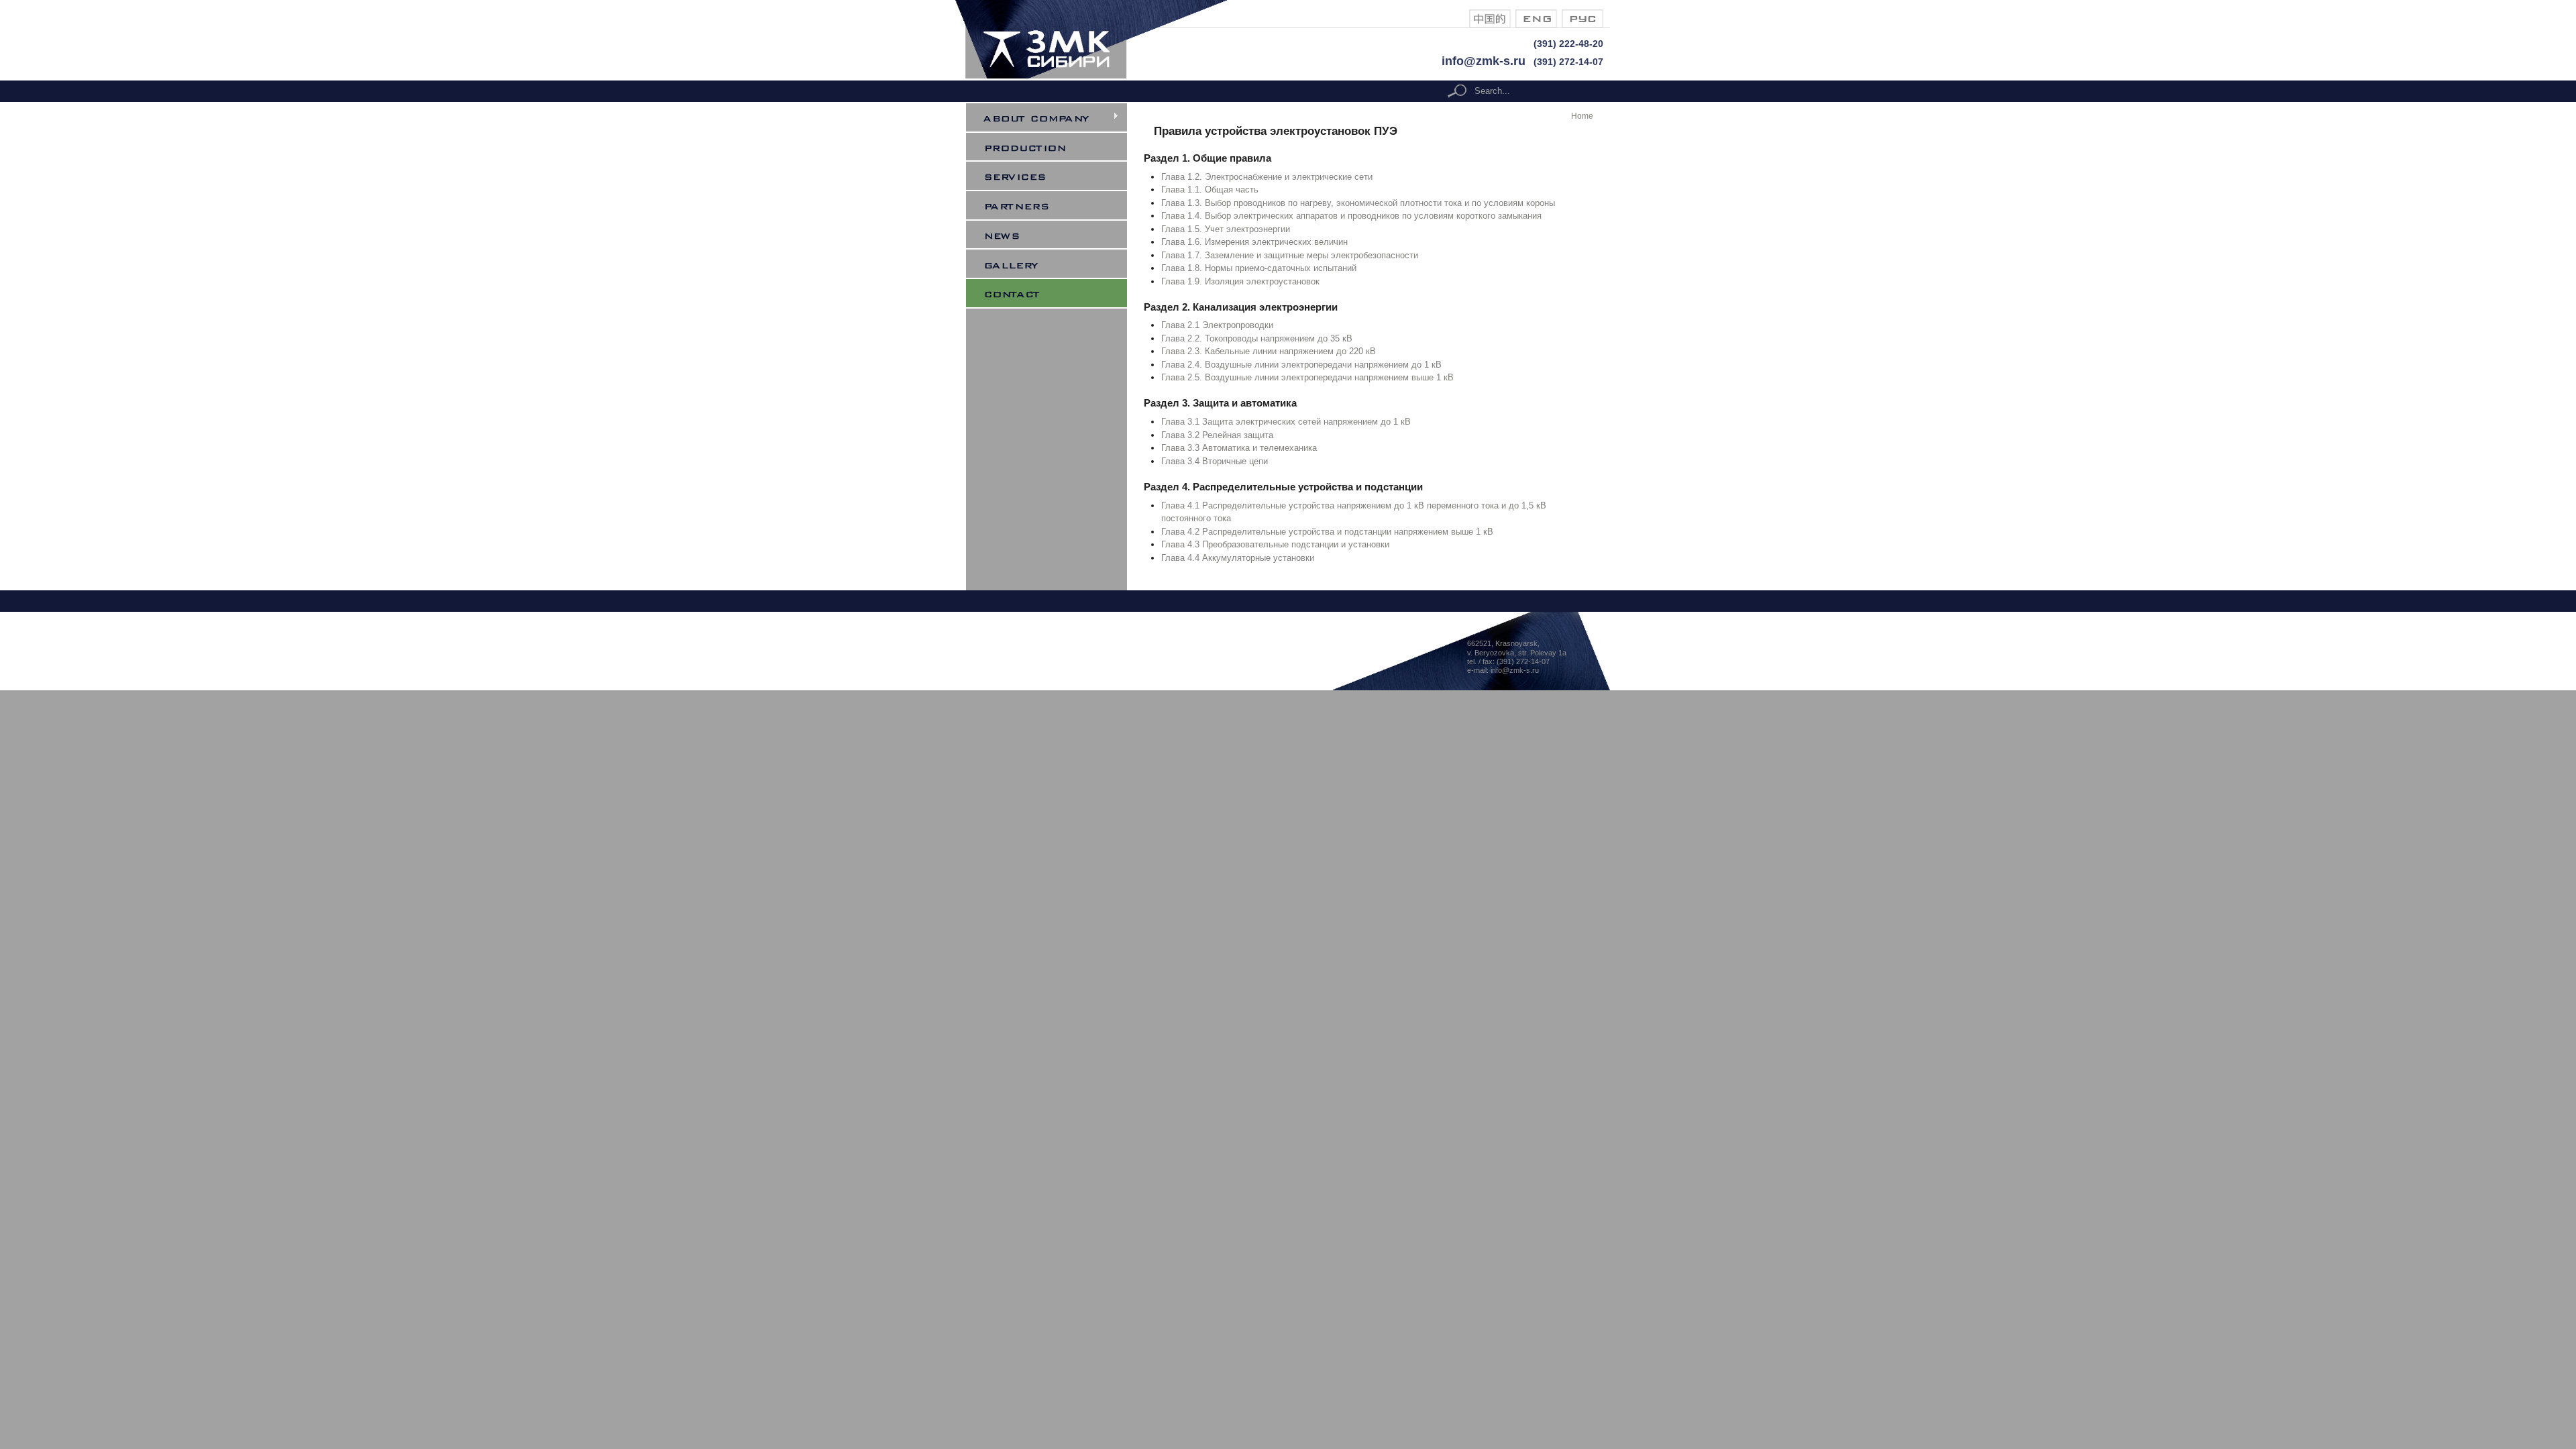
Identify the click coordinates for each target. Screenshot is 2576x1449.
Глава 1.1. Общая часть (1210, 190)
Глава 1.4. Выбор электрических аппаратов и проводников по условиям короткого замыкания (1351, 216)
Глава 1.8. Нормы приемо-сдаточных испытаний (1259, 268)
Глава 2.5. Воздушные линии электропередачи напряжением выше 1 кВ (1307, 377)
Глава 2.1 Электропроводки (1217, 325)
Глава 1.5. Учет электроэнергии (1226, 229)
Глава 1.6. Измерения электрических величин (1254, 242)
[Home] (1101, 75)
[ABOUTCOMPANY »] (1055, 117)
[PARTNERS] (1055, 205)
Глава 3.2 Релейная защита (1217, 435)
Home (1582, 116)
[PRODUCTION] (1055, 147)
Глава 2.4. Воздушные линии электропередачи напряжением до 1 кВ (1301, 365)
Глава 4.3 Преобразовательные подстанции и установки (1275, 544)
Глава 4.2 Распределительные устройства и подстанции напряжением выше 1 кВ (1327, 532)
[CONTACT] (1055, 293)
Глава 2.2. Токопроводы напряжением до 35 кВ (1257, 338)
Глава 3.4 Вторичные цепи (1215, 461)
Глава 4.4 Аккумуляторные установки (1238, 558)
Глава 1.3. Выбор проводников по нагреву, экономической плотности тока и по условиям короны (1358, 203)
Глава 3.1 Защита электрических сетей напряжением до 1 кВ (1286, 422)
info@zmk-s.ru (1484, 61)
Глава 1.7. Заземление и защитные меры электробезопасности (1290, 255)
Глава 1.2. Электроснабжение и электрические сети (1267, 177)
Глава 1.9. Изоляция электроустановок (1240, 281)
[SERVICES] (1055, 176)
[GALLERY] (1055, 264)
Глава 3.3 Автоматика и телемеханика (1239, 448)
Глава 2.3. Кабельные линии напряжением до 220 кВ (1269, 351)
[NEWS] (1055, 235)
